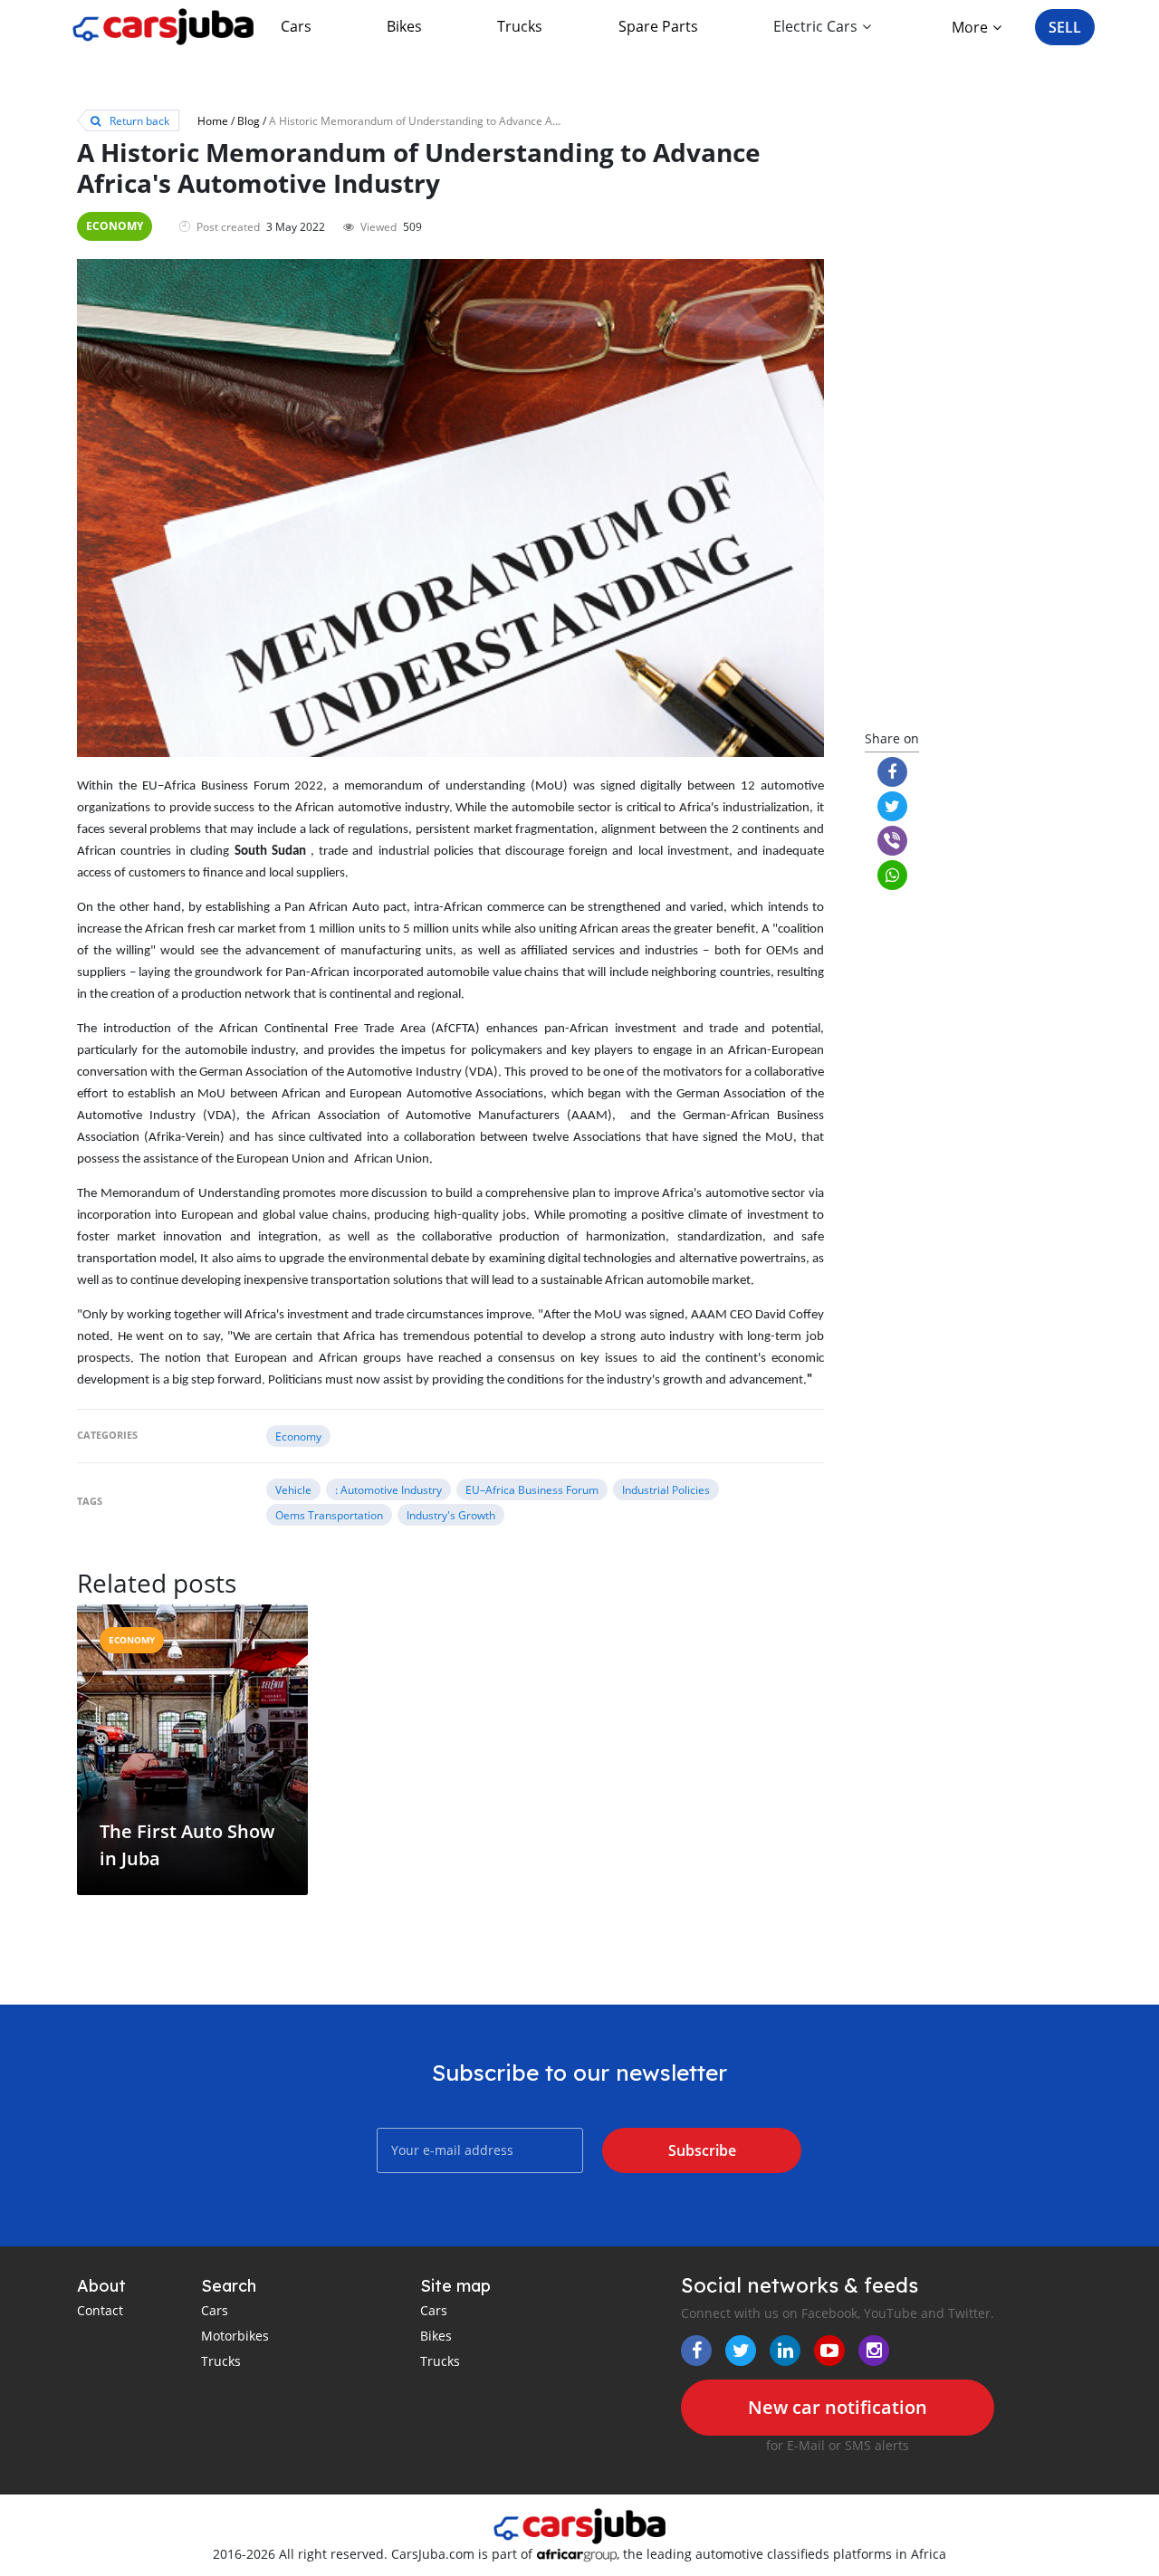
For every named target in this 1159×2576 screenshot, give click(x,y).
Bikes (404, 26)
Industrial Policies (666, 1489)
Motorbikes (235, 2336)
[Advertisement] (967, 427)
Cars (296, 26)
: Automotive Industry (388, 1489)
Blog (249, 120)
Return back (138, 120)
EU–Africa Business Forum (532, 1489)
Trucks (520, 26)
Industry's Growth (451, 1515)
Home (213, 120)
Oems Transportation (329, 1515)
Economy (115, 226)
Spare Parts (658, 26)
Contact (100, 2310)
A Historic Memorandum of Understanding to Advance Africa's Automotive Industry (478, 120)
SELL (1065, 27)
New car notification (838, 2407)
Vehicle (293, 1489)
